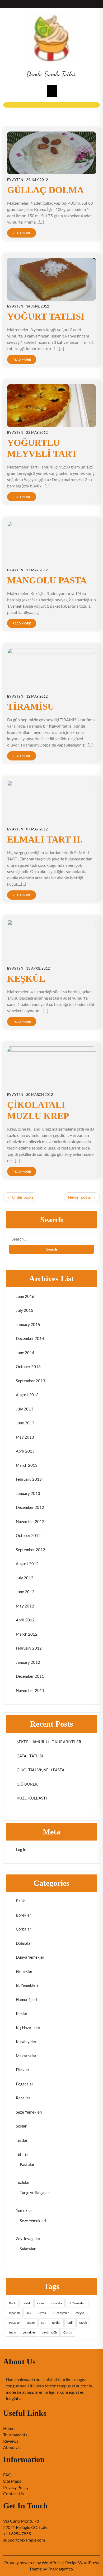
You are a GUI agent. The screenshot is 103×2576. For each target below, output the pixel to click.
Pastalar (27, 2164)
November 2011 (30, 1690)
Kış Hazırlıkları (29, 2028)
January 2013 (28, 1493)
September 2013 (31, 1381)
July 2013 (25, 1409)
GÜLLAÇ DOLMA (45, 190)
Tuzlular (23, 2182)
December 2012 (30, 1507)
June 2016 (25, 1296)
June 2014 (25, 1353)
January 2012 (28, 1662)
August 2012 (27, 1564)
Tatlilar (22, 2154)
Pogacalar (25, 2084)
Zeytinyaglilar (28, 2239)
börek (27, 2303)
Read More (22, 233)
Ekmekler (24, 1971)
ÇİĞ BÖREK (27, 1784)
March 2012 (27, 1634)
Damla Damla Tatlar (51, 74)
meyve (80, 2313)
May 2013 (25, 1437)
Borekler (24, 1915)
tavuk (83, 2323)
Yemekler (24, 2210)
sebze (31, 2323)
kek (29, 2313)
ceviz (41, 2303)
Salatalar (28, 2249)
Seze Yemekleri (29, 2112)
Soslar (21, 2126)
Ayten (18, 180)
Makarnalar (26, 2056)
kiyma (42, 2313)
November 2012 (30, 1521)
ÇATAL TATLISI (29, 1756)
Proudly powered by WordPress (34, 2562)
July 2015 (25, 1310)
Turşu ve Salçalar (34, 2192)
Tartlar (22, 2140)
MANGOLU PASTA (47, 580)
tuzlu (13, 2332)
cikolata (56, 2303)
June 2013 (25, 1423)
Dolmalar (24, 1943)
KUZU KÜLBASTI (31, 1798)
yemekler (29, 2332)
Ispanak (14, 2313)
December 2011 (30, 1676)
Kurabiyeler (26, 2041)
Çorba (68, 2332)
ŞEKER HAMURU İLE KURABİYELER (49, 1742)
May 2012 (25, 1606)
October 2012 (28, 1535)
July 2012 (25, 1578)
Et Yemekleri (27, 1985)
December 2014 (30, 1338)
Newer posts (79, 1197)
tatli (70, 2323)
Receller (23, 2098)
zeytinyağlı (49, 2332)
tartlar (56, 2323)
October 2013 (28, 1367)
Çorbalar (24, 1929)
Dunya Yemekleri (31, 1957)
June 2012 (25, 1592)
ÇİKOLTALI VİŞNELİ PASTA (40, 1770)
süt (43, 2323)
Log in (21, 1849)
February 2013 (29, 1479)
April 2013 (25, 1451)
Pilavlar (23, 2070)
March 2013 (27, 1465)
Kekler (22, 2013)
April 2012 (25, 1620)
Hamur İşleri (27, 1999)
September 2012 (31, 1550)
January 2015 (28, 1324)
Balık (20, 1901)
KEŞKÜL (26, 979)
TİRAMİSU (31, 707)
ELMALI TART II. (45, 840)
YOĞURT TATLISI (46, 317)
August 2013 (27, 1395)
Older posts (23, 1197)
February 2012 (29, 1648)
